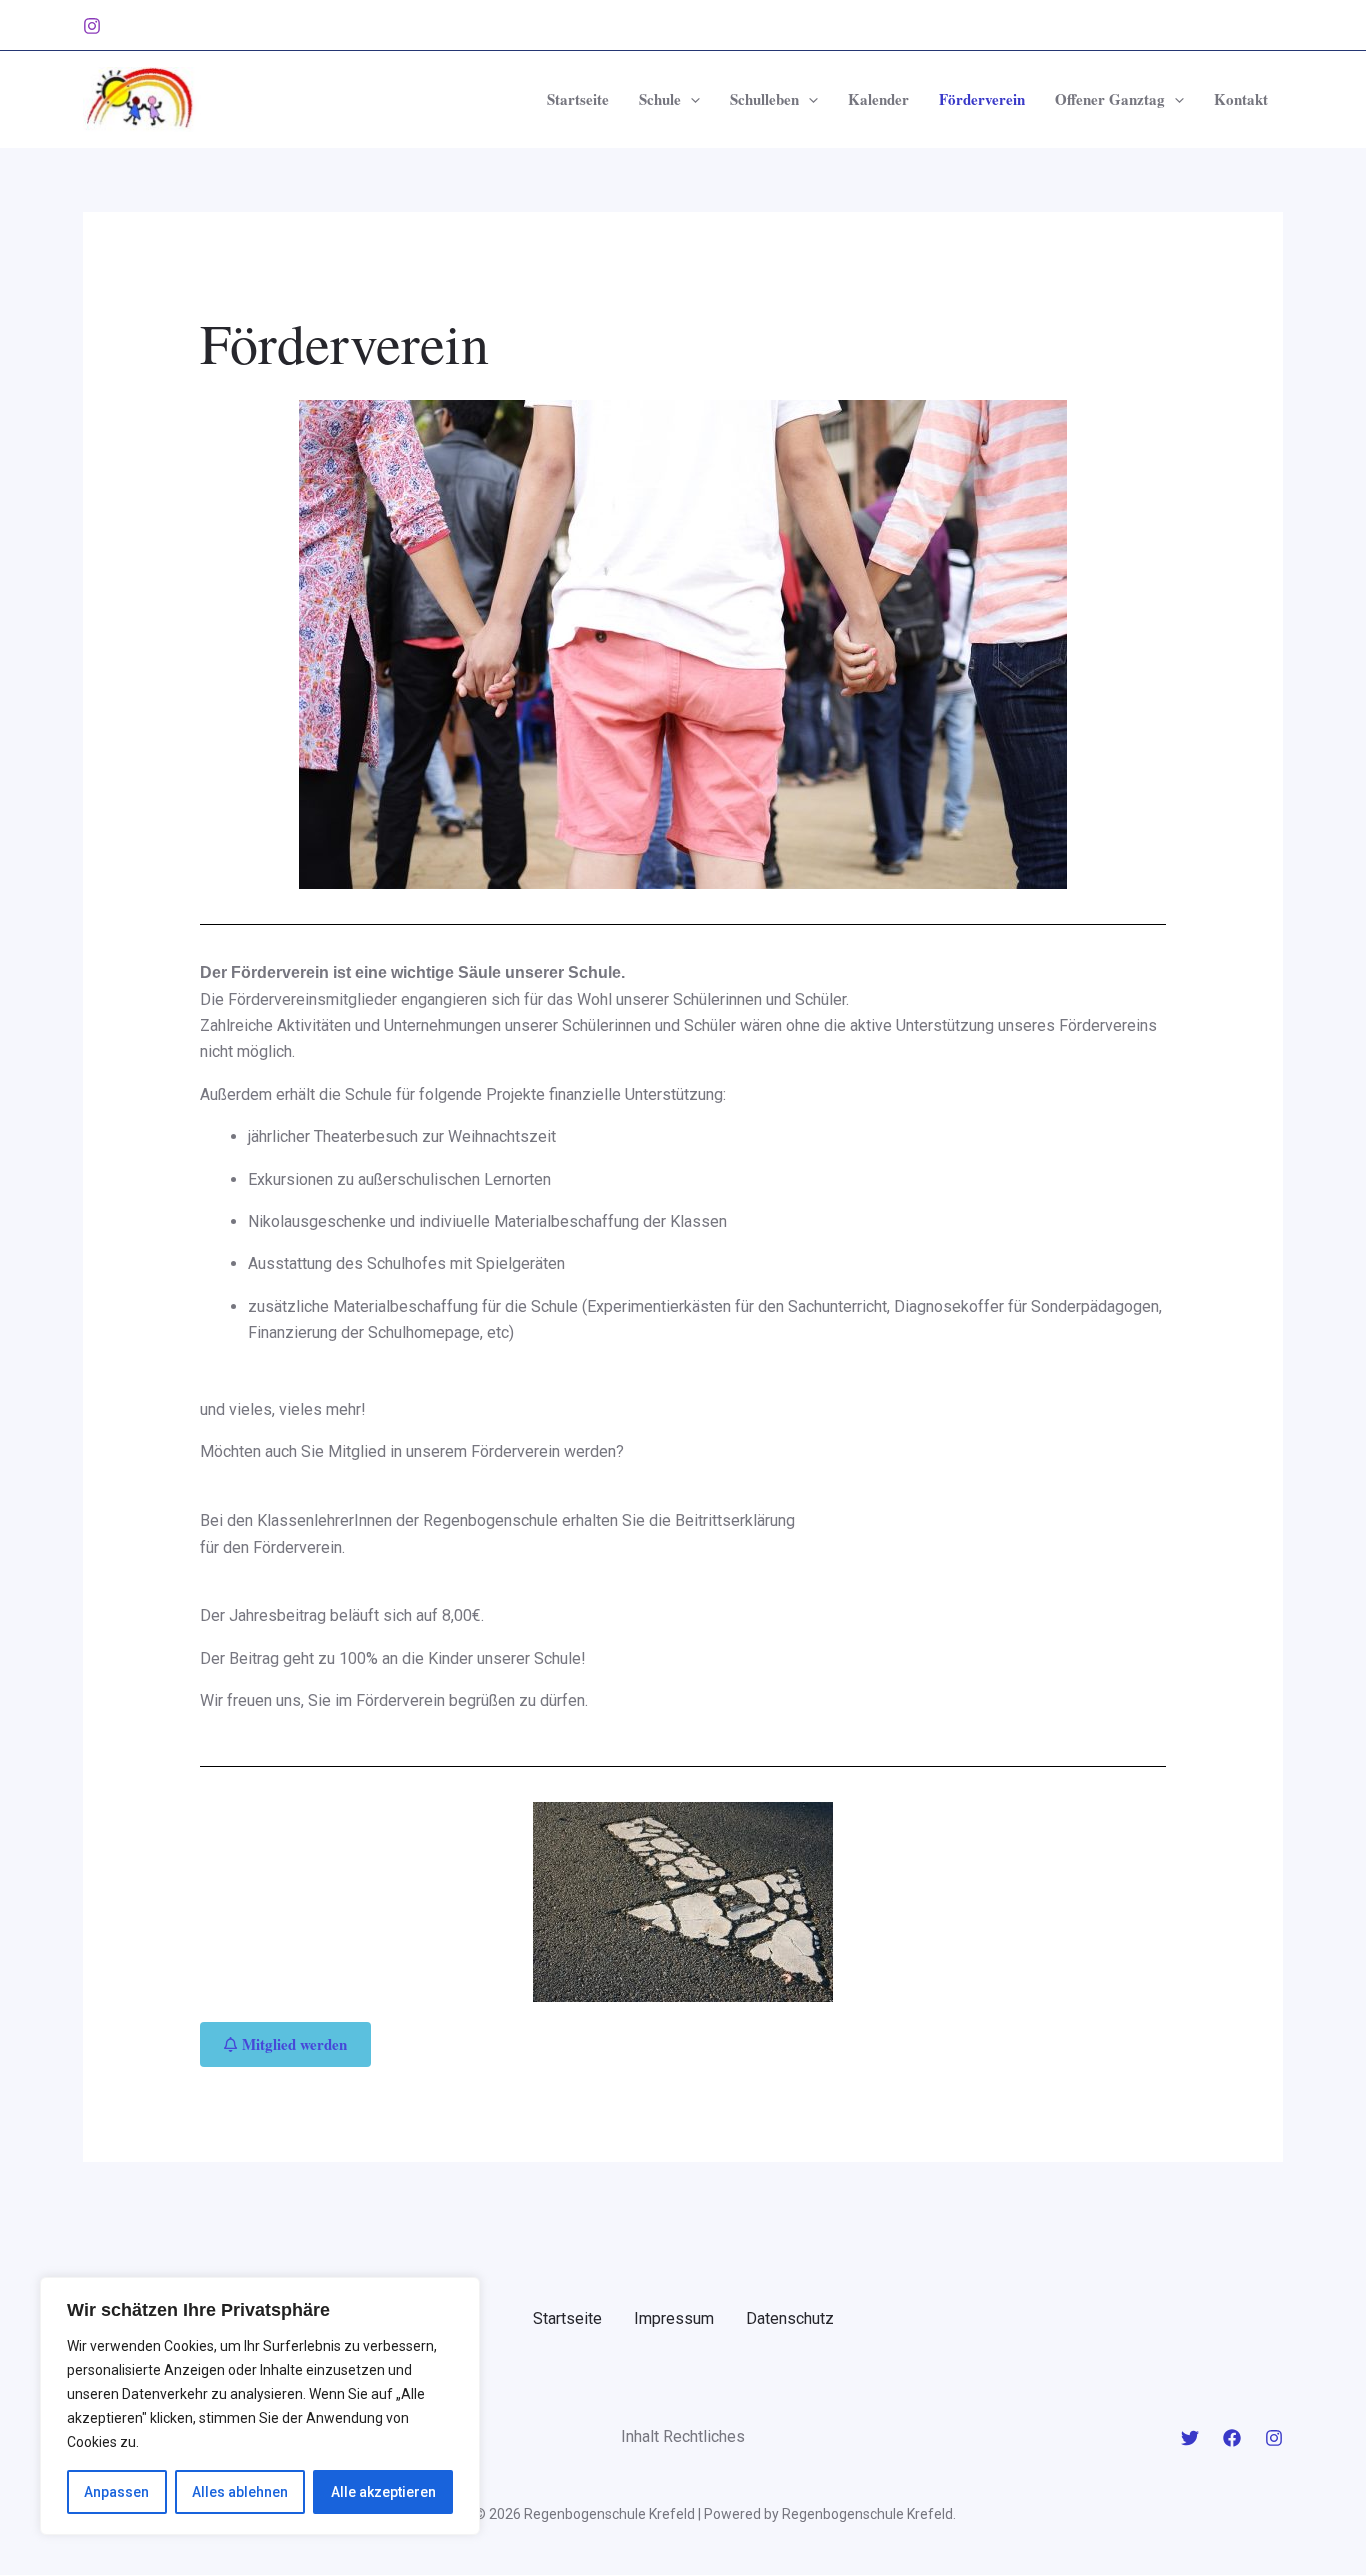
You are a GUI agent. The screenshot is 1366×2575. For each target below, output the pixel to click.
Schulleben (764, 99)
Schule (660, 99)
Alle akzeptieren (383, 2492)
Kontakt (1241, 99)
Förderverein (982, 99)
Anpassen (116, 2492)
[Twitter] (1190, 2438)
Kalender (878, 99)
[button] (690, 99)
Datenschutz (790, 2318)
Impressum (674, 2318)
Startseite (578, 99)
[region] (260, 2406)
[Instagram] (92, 26)
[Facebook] (1232, 2438)
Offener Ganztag (1110, 99)
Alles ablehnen (240, 2492)
